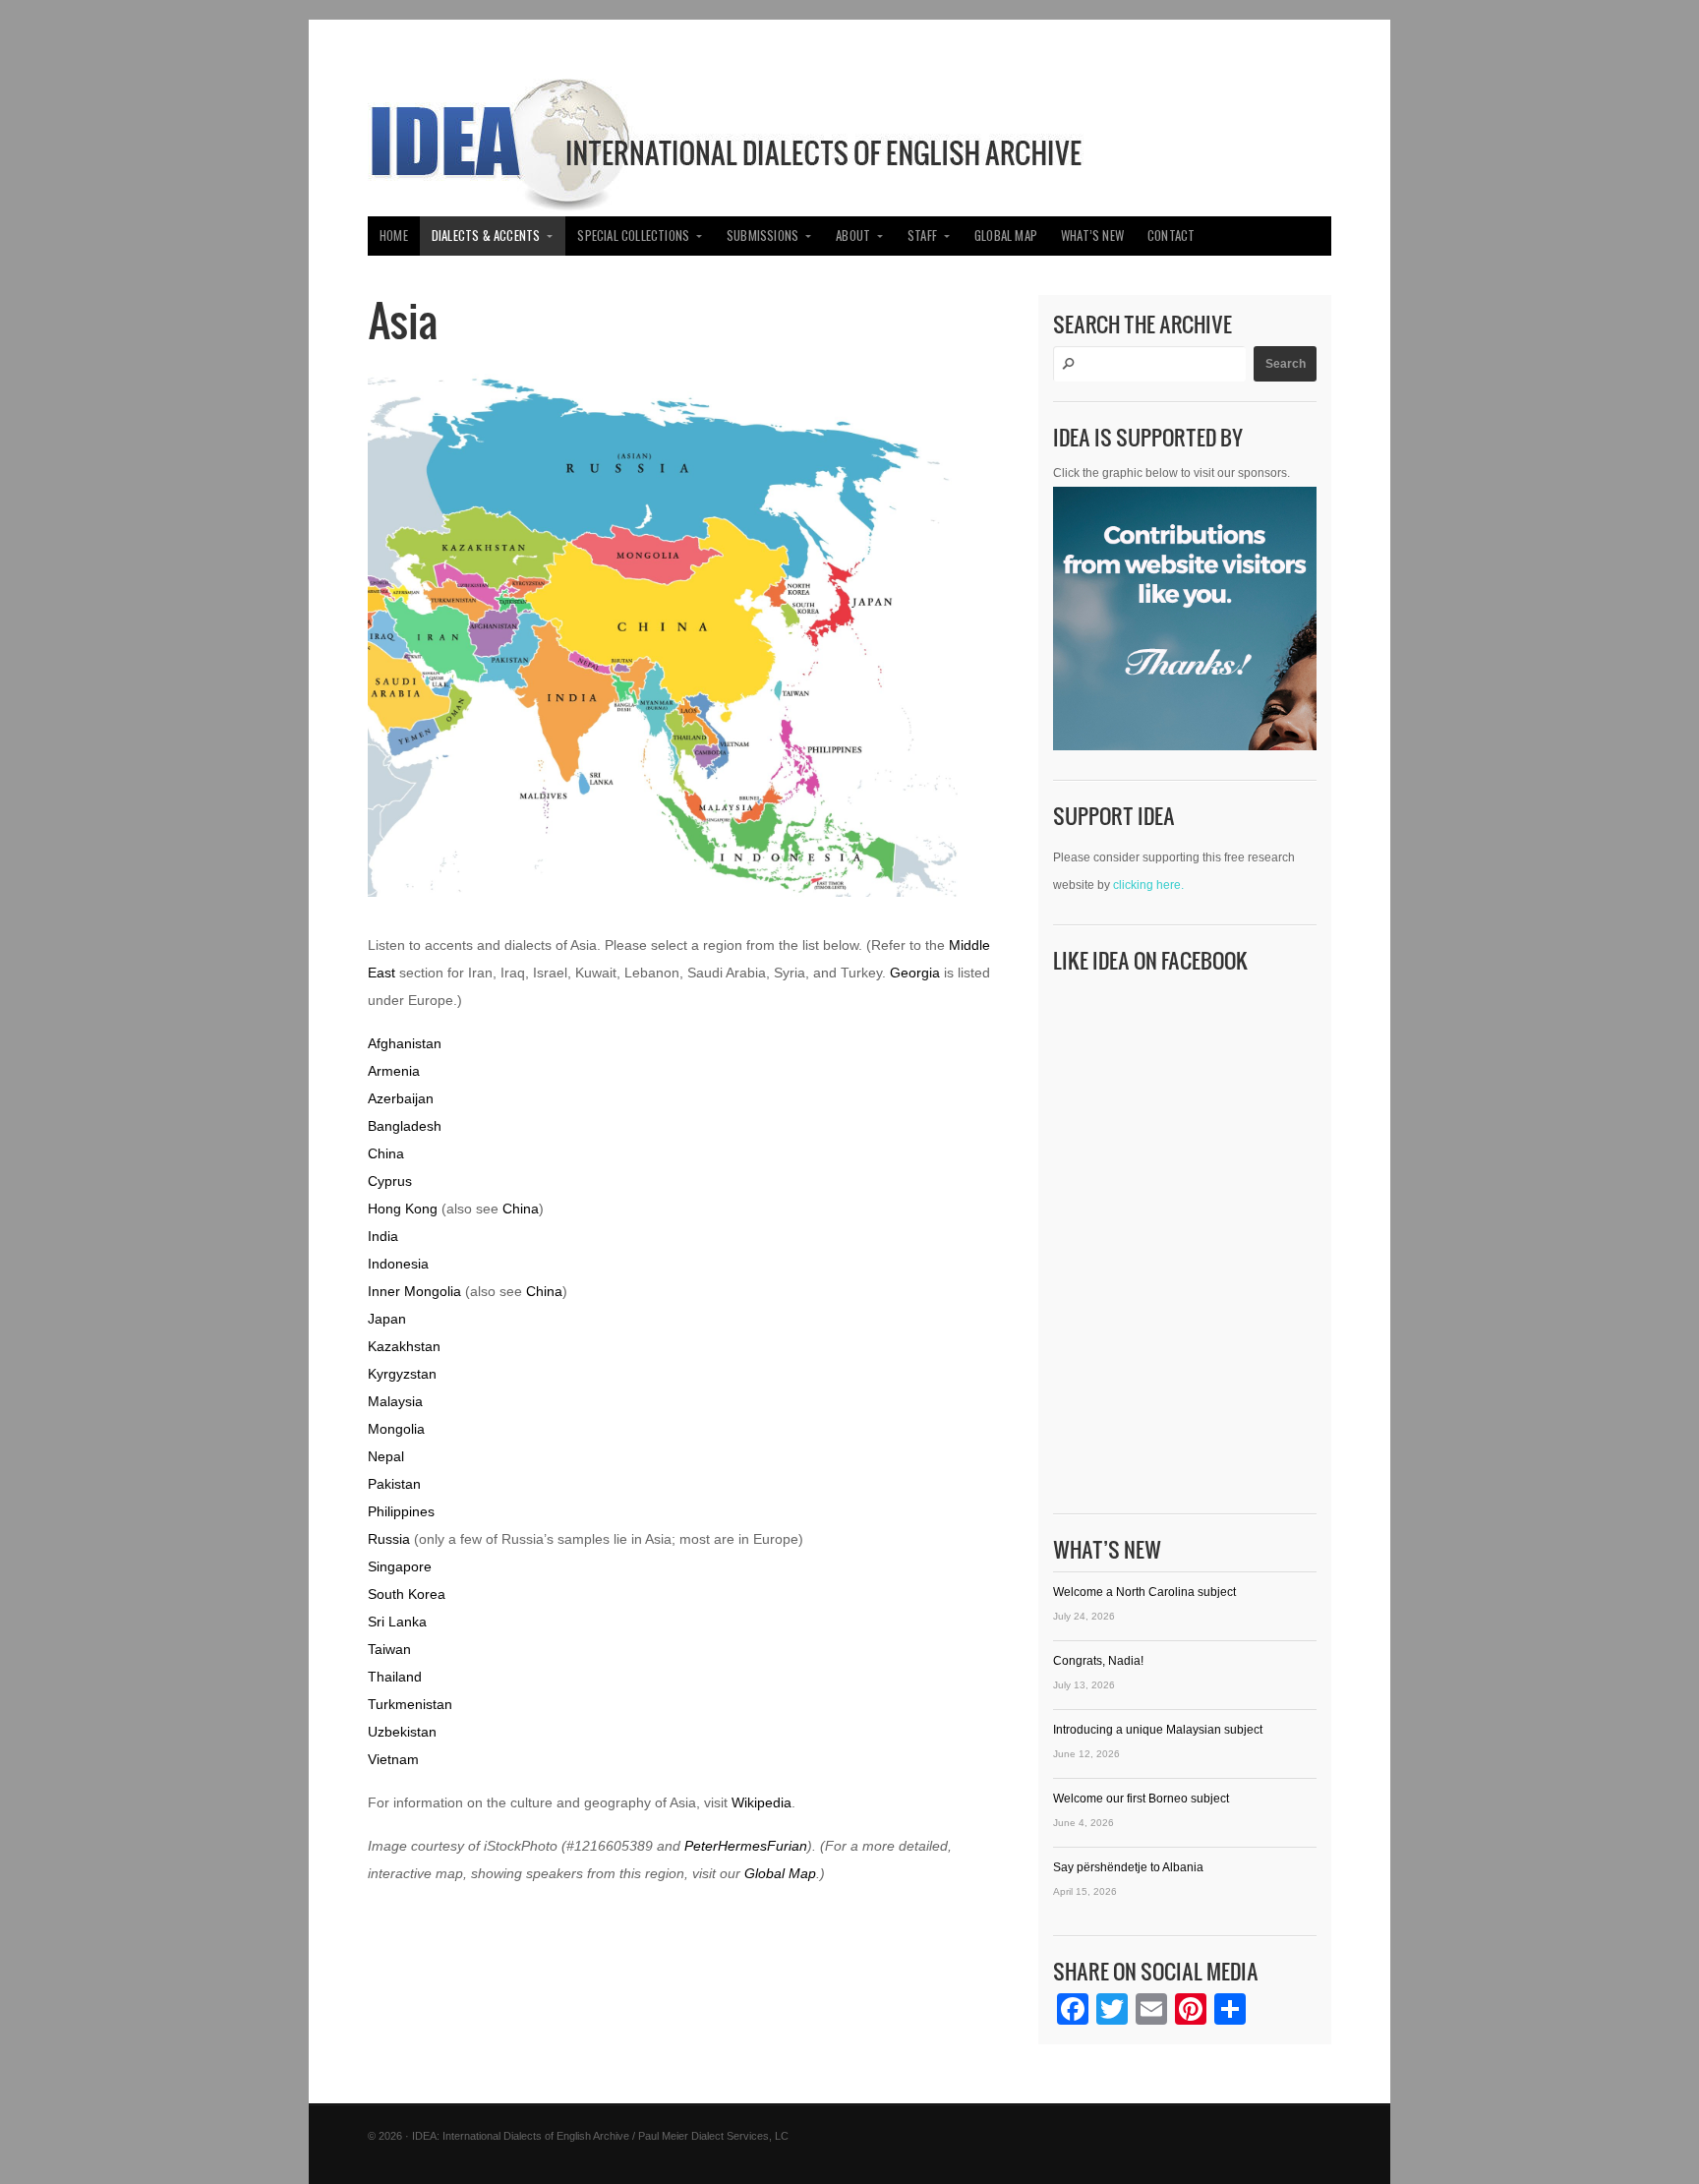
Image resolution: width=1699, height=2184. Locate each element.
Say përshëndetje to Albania (1128, 1867)
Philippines (401, 1511)
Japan (387, 1319)
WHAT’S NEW (1092, 236)
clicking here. (1148, 885)
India (383, 1236)
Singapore (400, 1566)
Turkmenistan (410, 1704)
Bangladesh (405, 1126)
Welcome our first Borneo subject (1141, 1799)
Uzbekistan (402, 1732)
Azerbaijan (401, 1098)
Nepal (386, 1456)
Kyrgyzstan (402, 1374)
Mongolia (396, 1429)
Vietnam (393, 1759)
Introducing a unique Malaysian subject (1158, 1730)
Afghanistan (405, 1043)
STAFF (922, 236)
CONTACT (1171, 236)
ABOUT (853, 236)
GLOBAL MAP (1006, 236)
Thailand (395, 1677)
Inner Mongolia (414, 1291)
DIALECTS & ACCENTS (486, 236)
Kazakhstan (404, 1346)
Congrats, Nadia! (1098, 1661)
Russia (389, 1539)
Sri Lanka (397, 1622)
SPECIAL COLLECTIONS (633, 236)
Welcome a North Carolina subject (1144, 1592)
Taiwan (389, 1649)
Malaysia (395, 1401)
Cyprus (390, 1181)
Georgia (915, 973)
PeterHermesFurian (746, 1846)
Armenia (394, 1071)
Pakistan (394, 1484)
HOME (394, 236)
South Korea (407, 1594)
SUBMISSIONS (762, 236)
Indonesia (398, 1264)
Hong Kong (403, 1209)
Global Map (780, 1873)
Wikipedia (762, 1802)
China (386, 1153)
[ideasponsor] (1185, 623)
